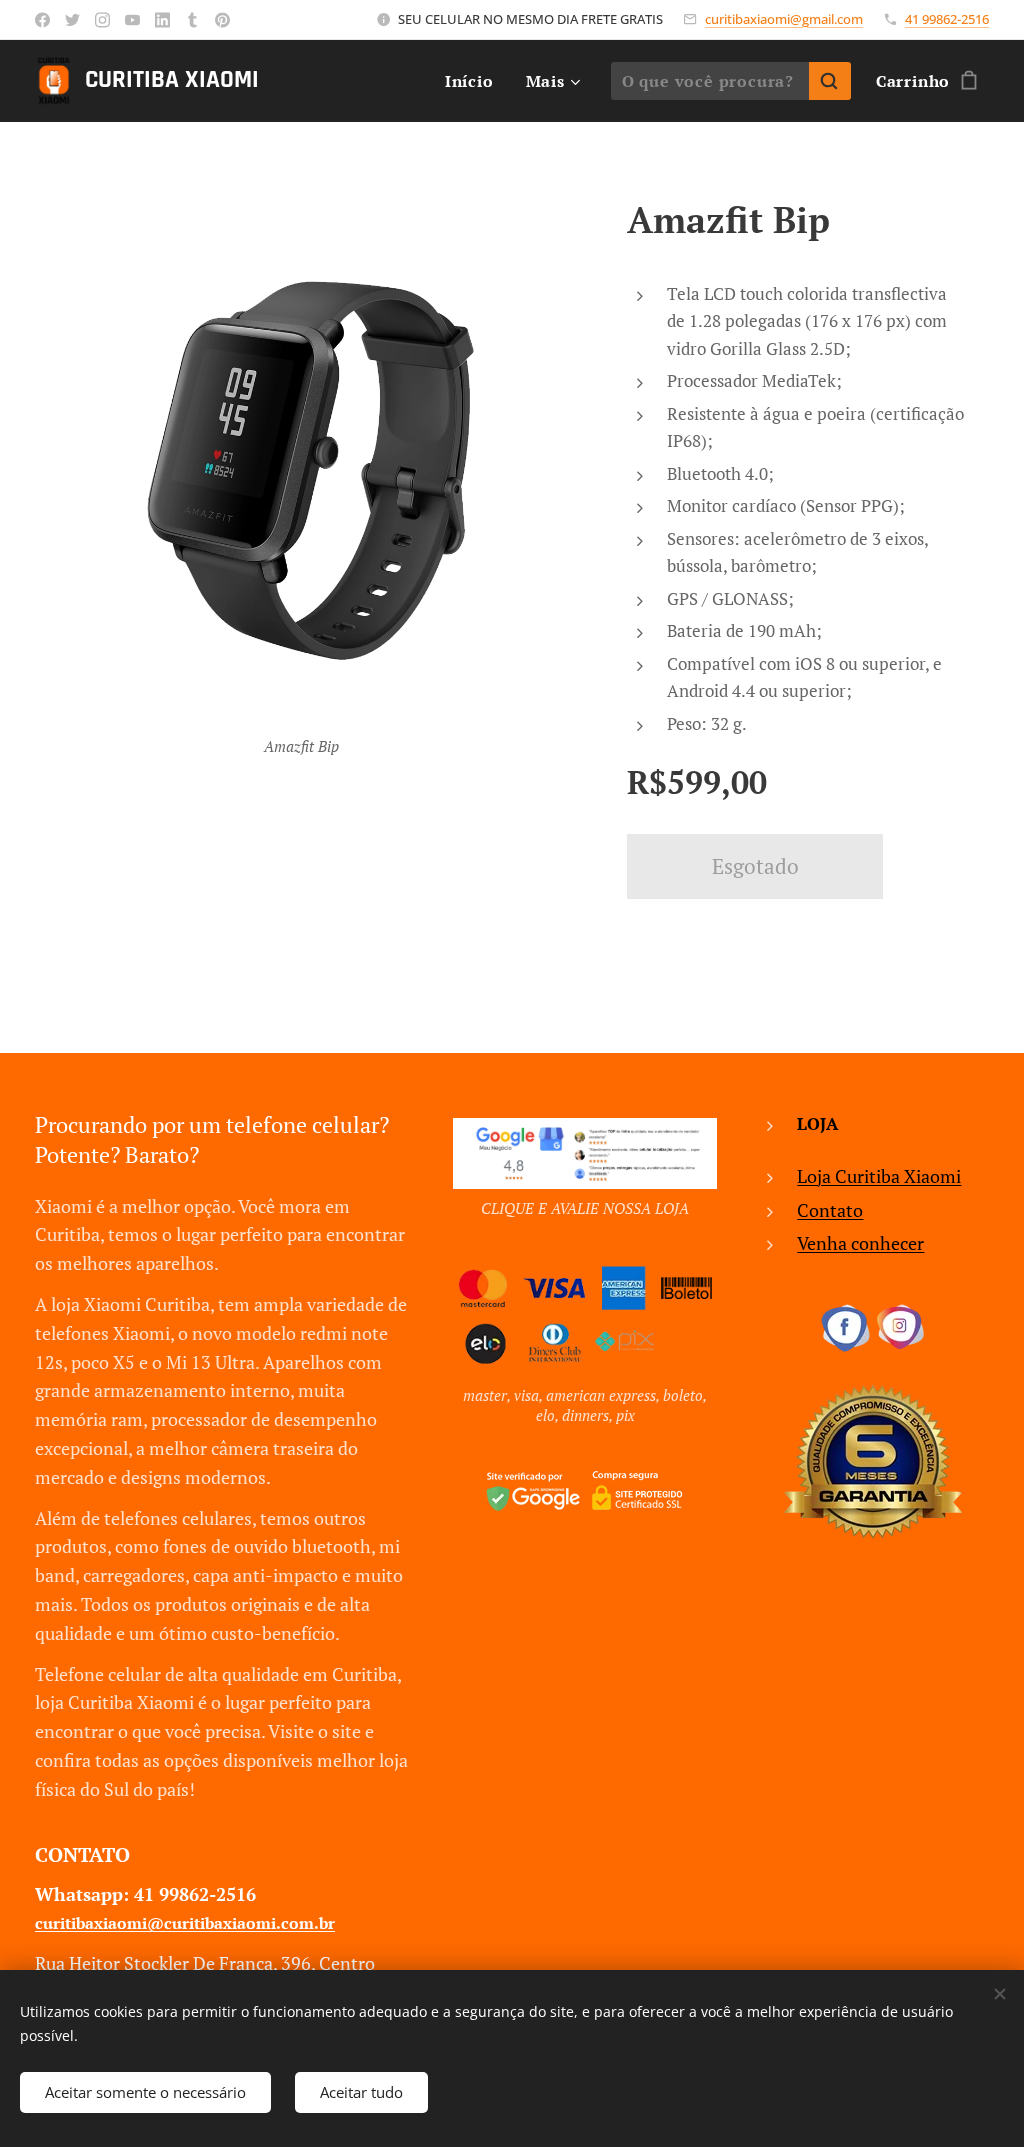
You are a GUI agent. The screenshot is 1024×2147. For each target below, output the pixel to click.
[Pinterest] (222, 20)
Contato (830, 1210)
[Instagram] (102, 20)
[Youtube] (132, 20)
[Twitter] (72, 20)
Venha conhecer (860, 1243)
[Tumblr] (192, 20)
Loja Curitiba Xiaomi (879, 1176)
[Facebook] (42, 20)
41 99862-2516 (947, 19)
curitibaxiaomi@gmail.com (784, 19)
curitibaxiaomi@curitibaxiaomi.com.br (185, 1923)
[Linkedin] (162, 20)
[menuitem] (475, 81)
